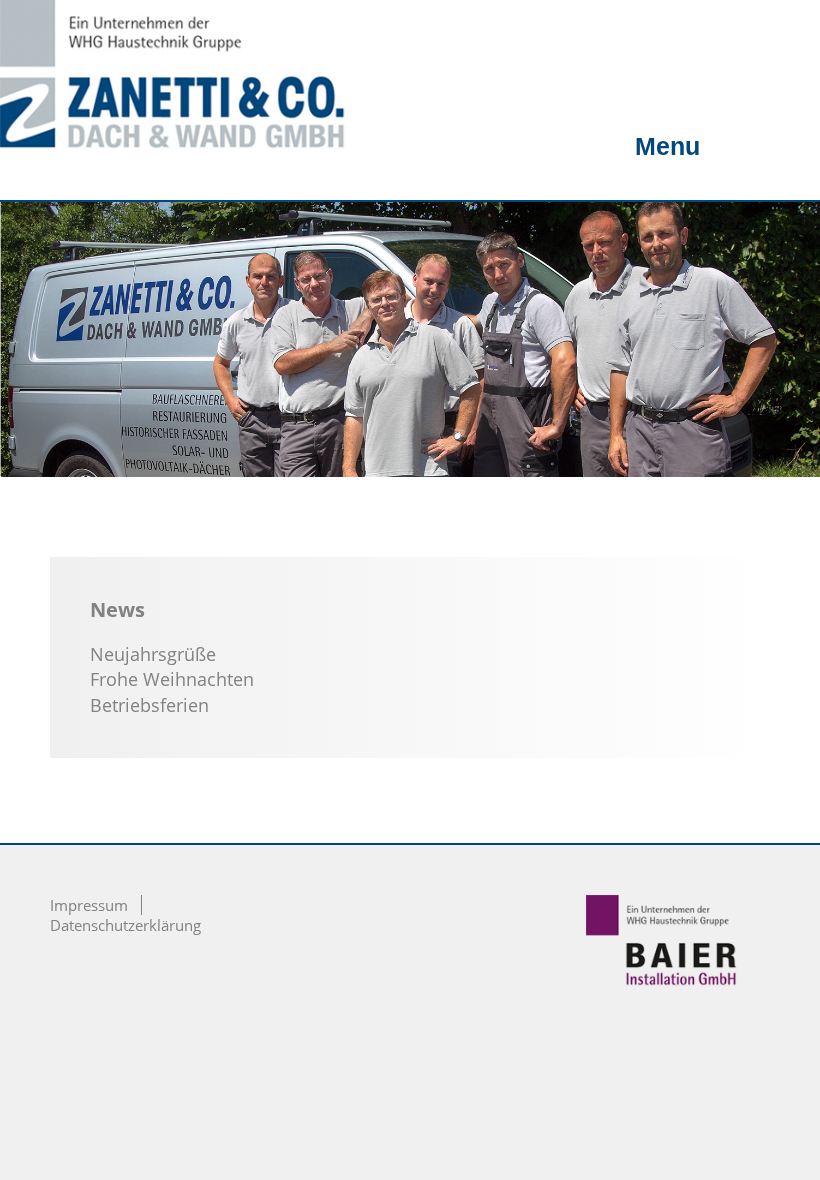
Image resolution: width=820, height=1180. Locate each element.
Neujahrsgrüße (153, 654)
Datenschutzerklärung (125, 925)
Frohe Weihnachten (172, 679)
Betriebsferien (149, 705)
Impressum (89, 905)
